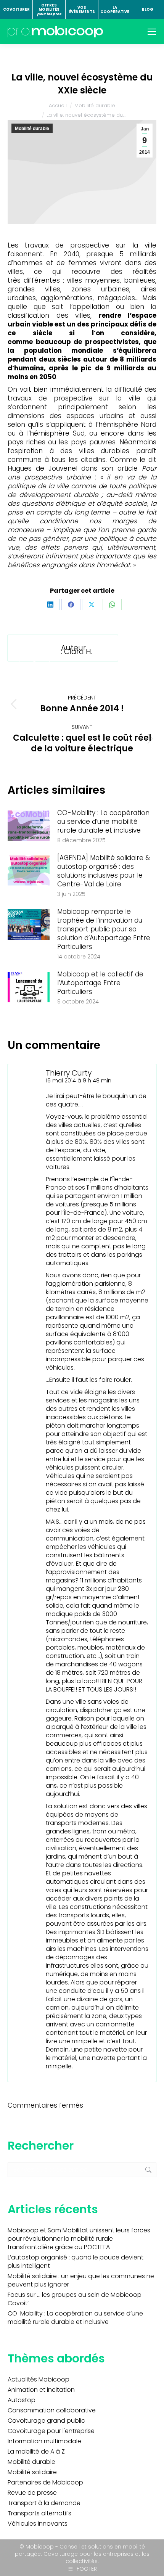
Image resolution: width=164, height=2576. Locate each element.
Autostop (22, 2400)
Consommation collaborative (52, 2410)
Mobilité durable (32, 129)
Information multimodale (44, 2441)
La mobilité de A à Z (36, 2452)
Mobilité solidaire (32, 2472)
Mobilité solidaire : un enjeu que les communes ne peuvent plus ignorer (81, 2280)
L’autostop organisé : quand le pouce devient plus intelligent (76, 2262)
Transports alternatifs (39, 2513)
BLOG (148, 9)
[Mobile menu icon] (152, 32)
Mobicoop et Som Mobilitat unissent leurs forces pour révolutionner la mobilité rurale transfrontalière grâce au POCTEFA (79, 2239)
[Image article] (29, 826)
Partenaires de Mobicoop (45, 2483)
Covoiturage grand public (46, 2421)
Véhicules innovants (38, 2524)
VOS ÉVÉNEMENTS (82, 10)
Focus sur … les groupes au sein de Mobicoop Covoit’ (75, 2299)
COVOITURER (16, 9)
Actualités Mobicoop (39, 2380)
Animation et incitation (41, 2390)
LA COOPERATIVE (115, 10)
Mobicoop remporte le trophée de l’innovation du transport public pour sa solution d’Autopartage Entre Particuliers (104, 929)
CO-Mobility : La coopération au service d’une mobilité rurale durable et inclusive (103, 822)
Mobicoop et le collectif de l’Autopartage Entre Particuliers (100, 983)
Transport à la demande (44, 2503)
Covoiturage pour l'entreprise (51, 2431)
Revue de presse (32, 2493)
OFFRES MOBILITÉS (49, 10)
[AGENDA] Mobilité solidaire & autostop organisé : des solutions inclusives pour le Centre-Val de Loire (104, 871)
